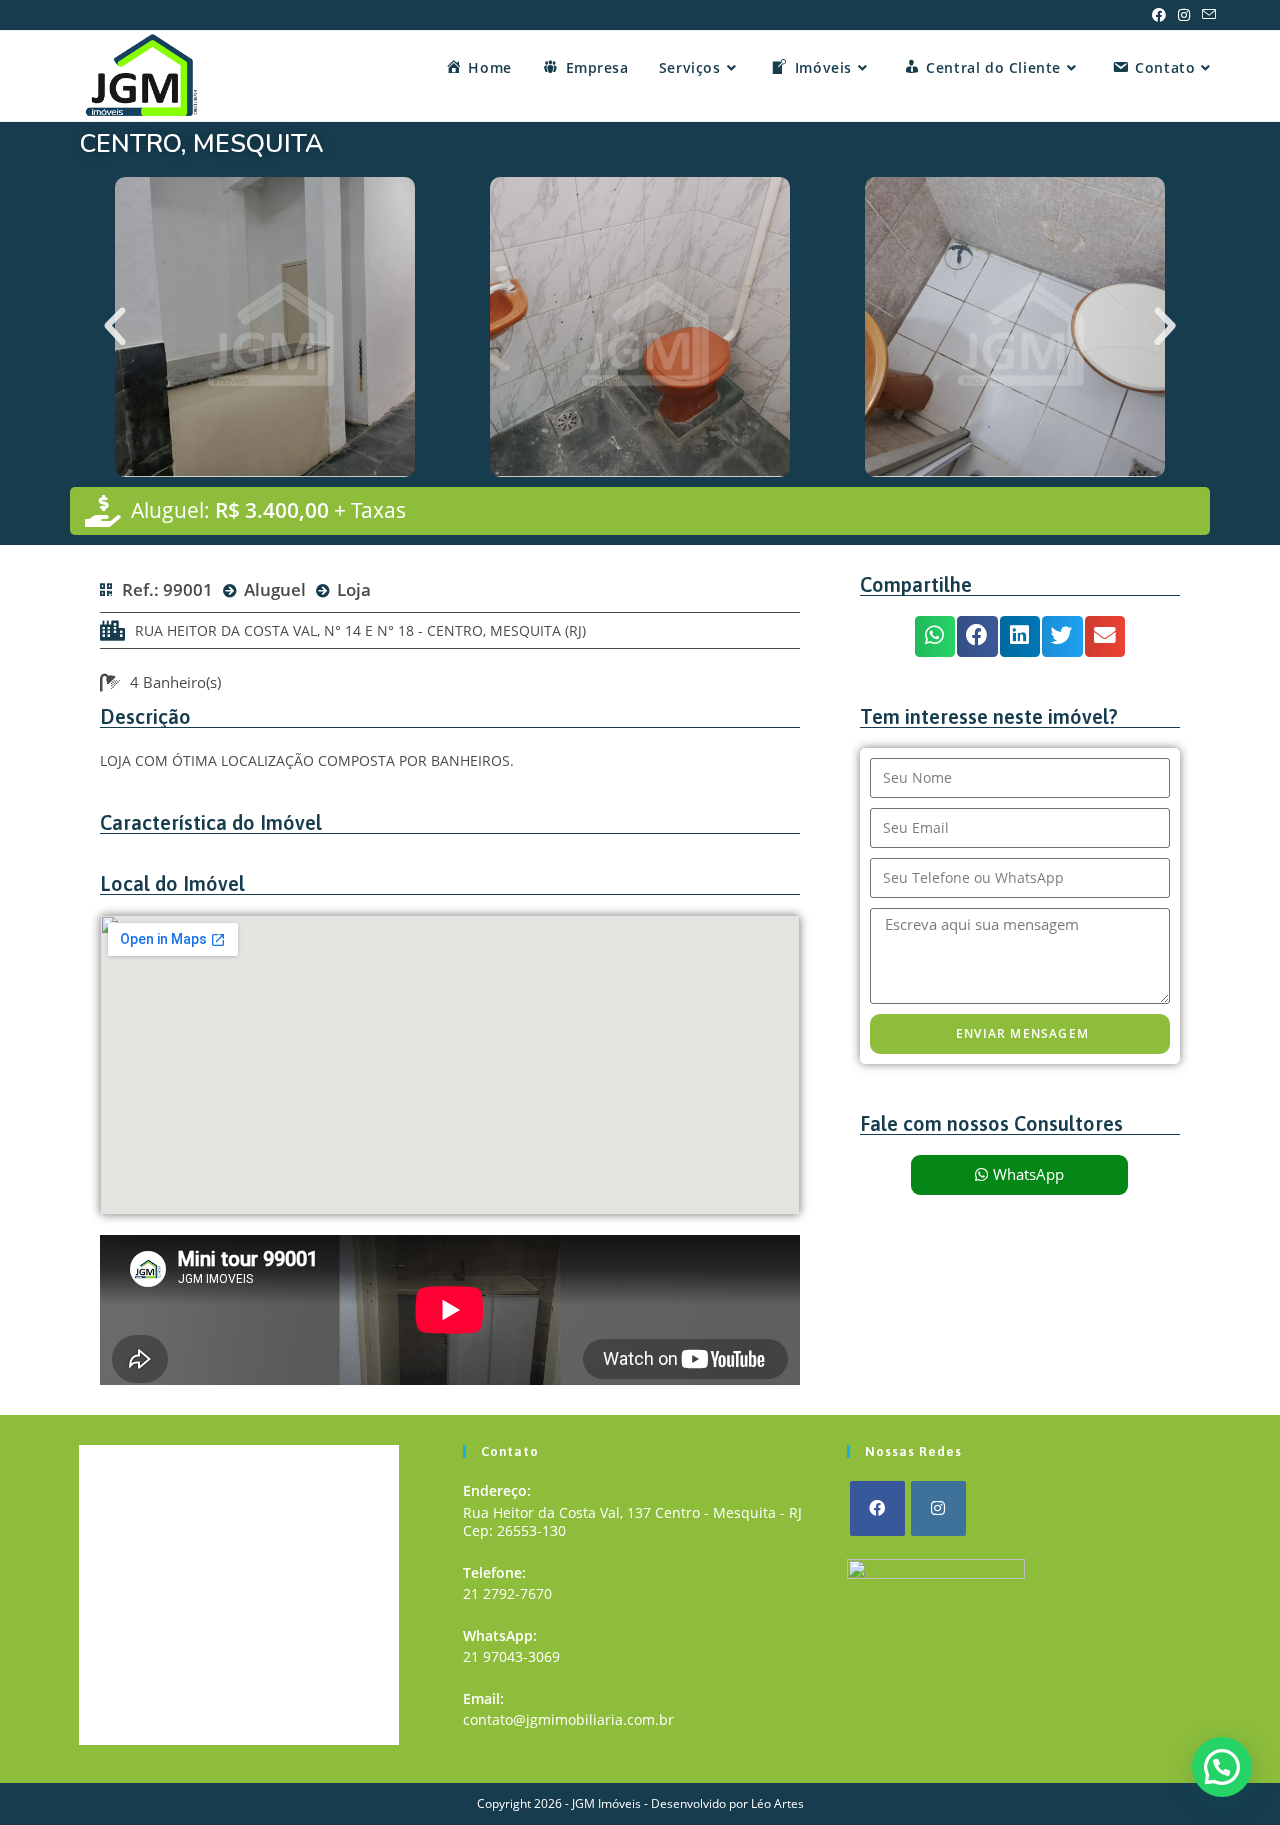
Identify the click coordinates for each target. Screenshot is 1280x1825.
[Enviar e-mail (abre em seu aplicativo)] (1206, 15)
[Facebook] (877, 1508)
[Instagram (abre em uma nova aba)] (1184, 15)
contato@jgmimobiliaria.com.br (568, 1719)
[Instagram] (938, 1508)
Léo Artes (777, 1803)
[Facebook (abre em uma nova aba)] (1159, 15)
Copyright (504, 1803)
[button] (115, 327)
